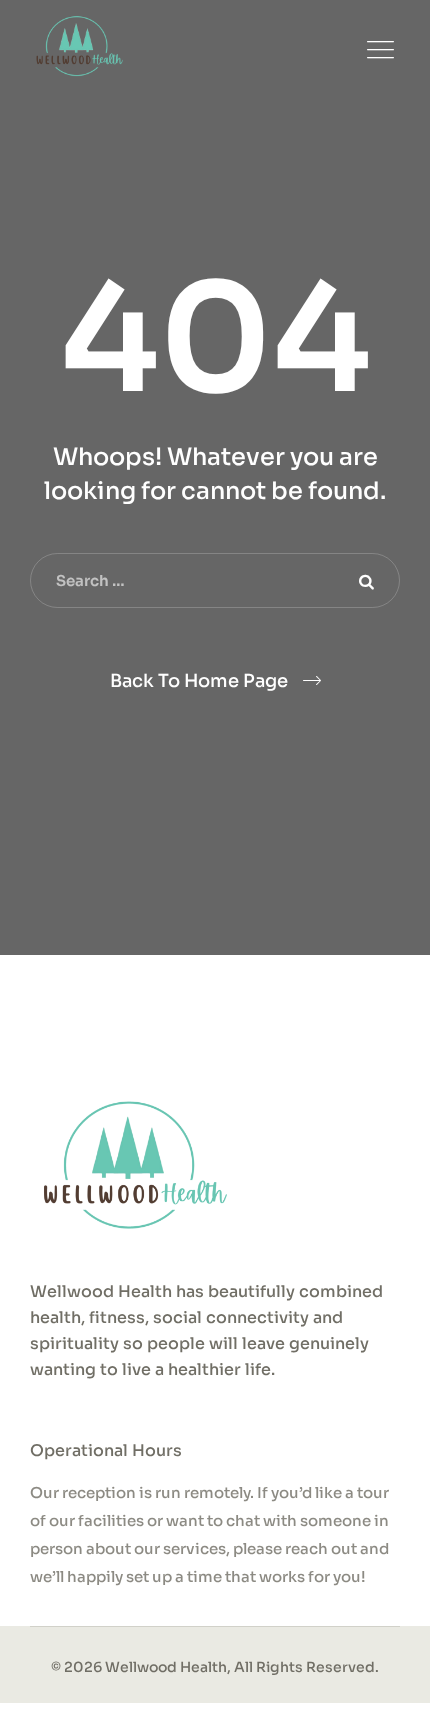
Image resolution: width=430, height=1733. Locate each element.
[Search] (365, 581)
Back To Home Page (199, 681)
